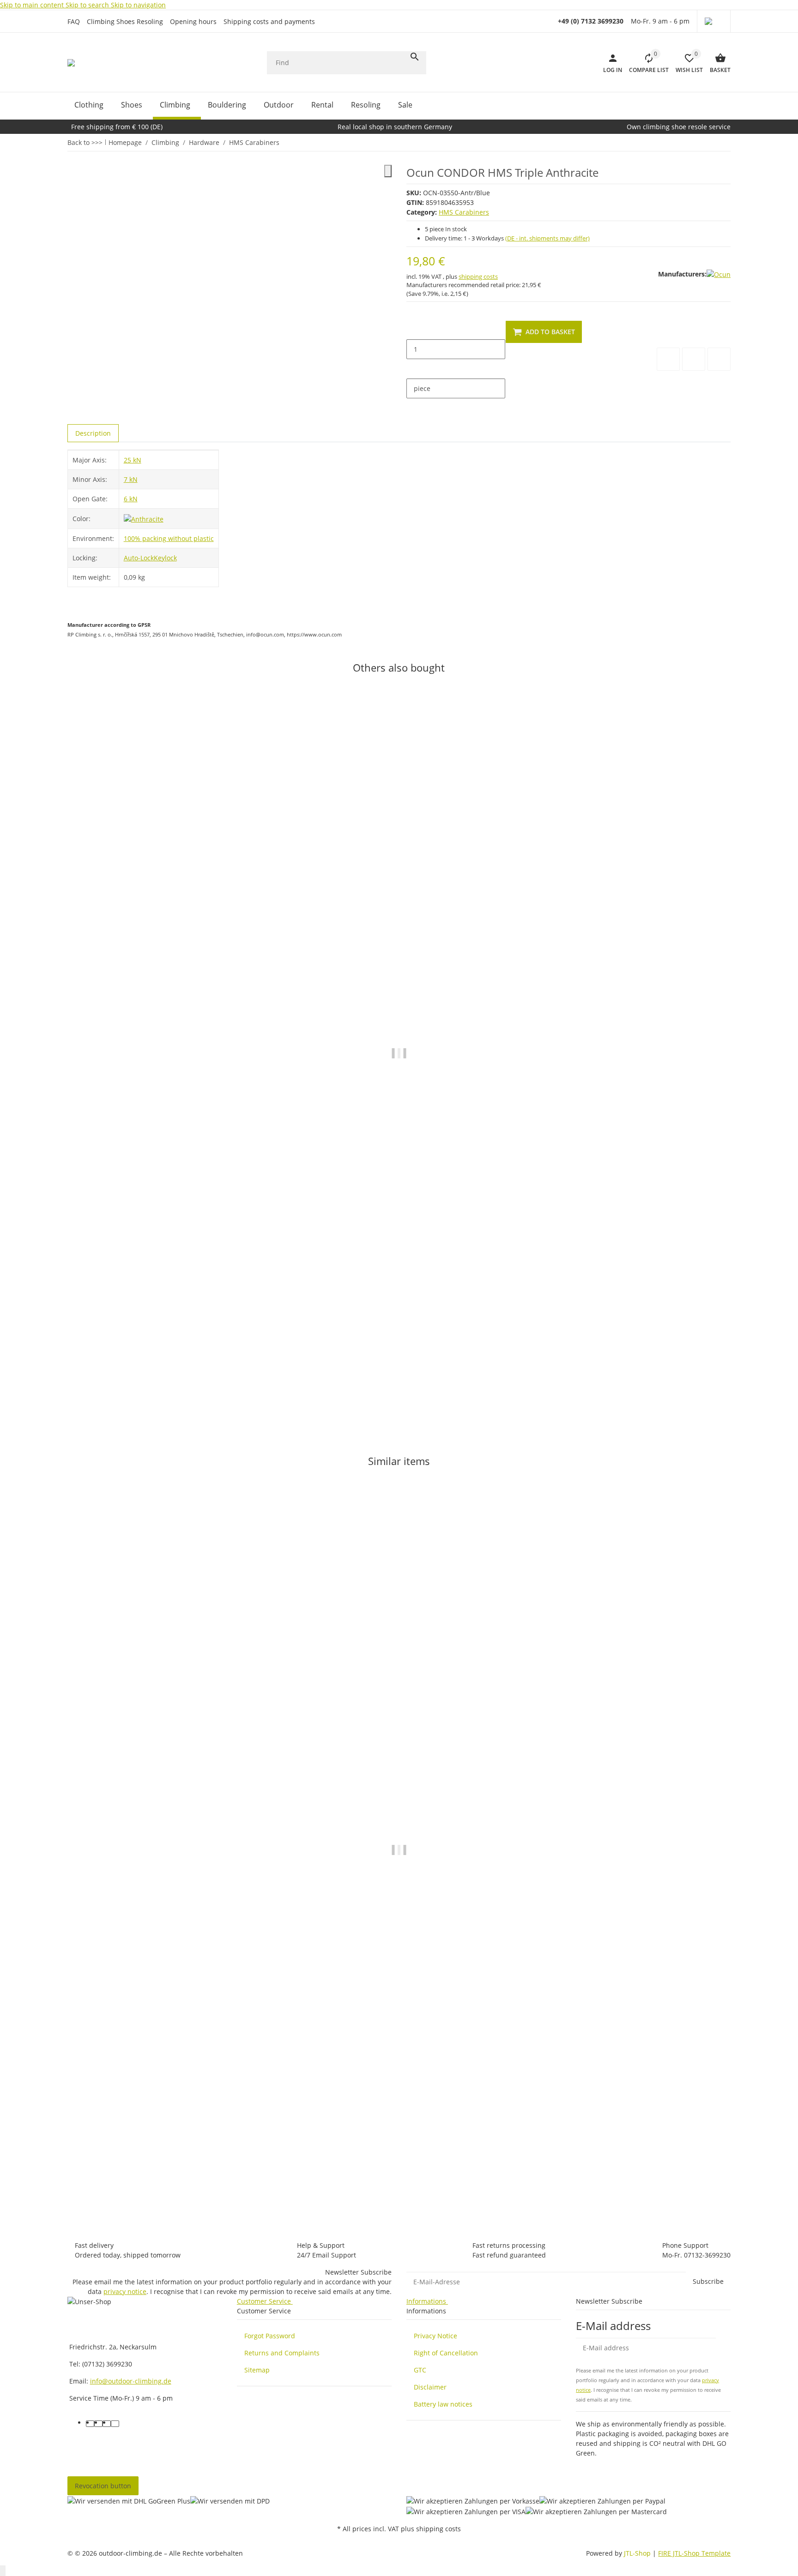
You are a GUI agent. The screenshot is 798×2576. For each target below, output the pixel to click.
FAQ (74, 21)
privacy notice (125, 2291)
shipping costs (478, 276)
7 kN (131, 479)
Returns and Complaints (282, 2353)
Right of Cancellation (446, 2353)
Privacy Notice (435, 2336)
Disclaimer (430, 2387)
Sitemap (257, 2370)
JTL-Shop (638, 2553)
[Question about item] (719, 359)
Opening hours (193, 21)
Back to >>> (85, 142)
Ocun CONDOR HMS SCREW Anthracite (130, 2177)
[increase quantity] (414, 369)
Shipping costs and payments (269, 21)
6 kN (131, 499)
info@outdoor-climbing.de (131, 2381)
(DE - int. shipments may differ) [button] (547, 238)
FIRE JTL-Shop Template (694, 2553)
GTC (420, 2370)
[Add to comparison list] (668, 359)
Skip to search (88, 5)
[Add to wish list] (694, 359)
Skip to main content (33, 5)
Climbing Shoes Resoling (125, 21)
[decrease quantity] (414, 330)
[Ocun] (719, 274)
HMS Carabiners (464, 212)
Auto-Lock (139, 558)
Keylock (165, 558)
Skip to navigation (138, 5)
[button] (714, 21)
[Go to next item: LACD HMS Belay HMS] (725, 142)
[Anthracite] (144, 518)
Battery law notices (443, 2404)
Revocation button (103, 2486)
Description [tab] (93, 433)
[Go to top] (3, 2571)
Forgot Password (270, 2336)
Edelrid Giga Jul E (94, 1384)
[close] (388, 171)
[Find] (415, 57)
